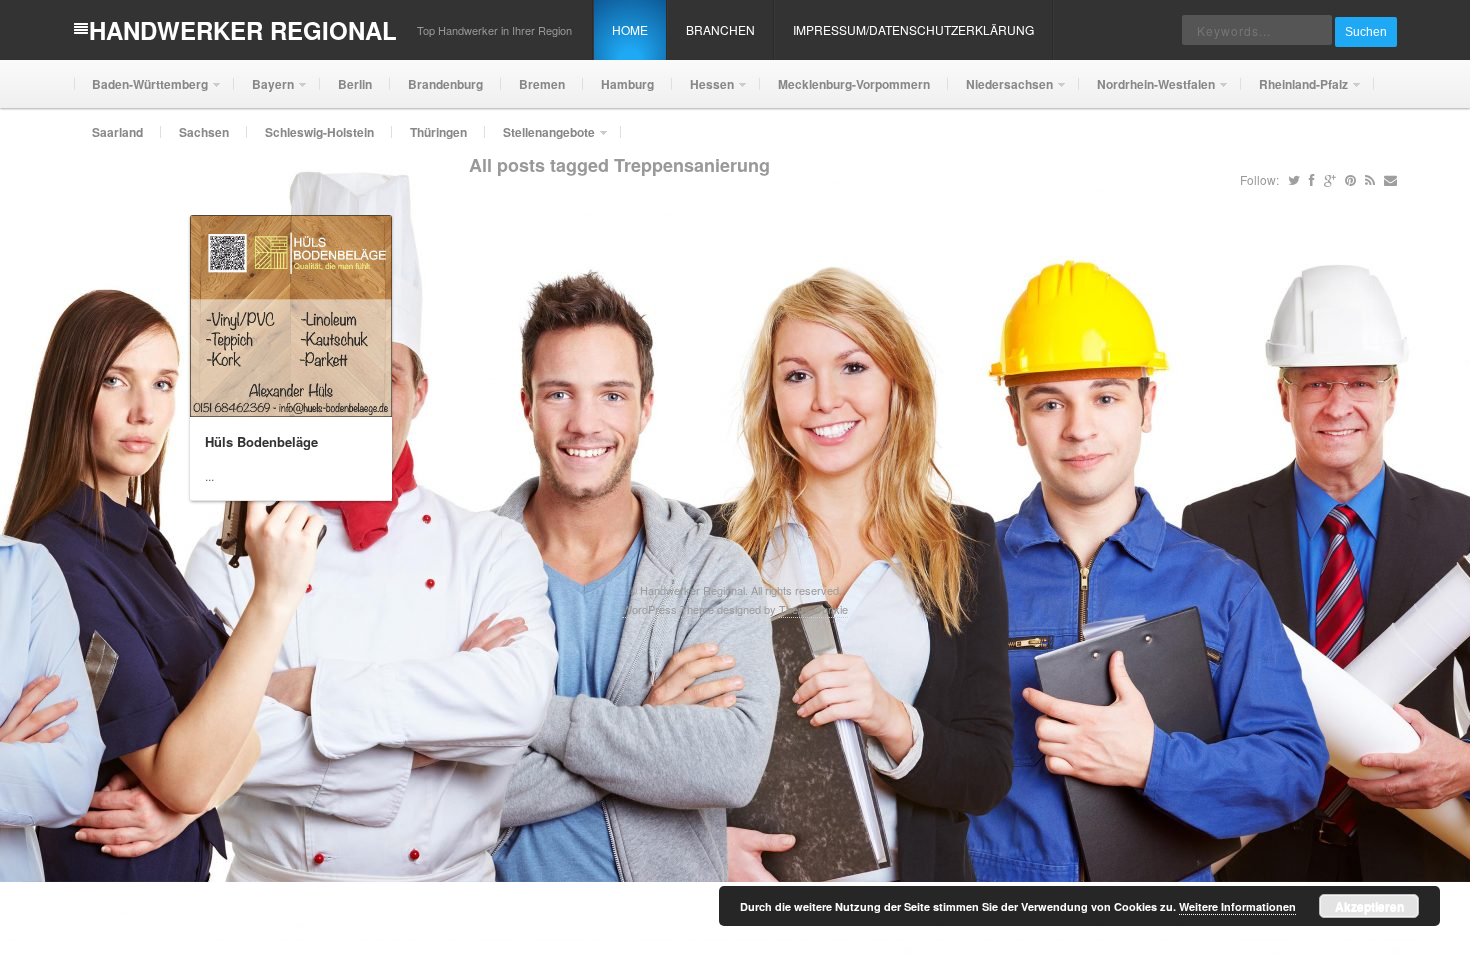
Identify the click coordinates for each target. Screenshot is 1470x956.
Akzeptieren (1369, 906)
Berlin (355, 84)
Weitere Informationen (1237, 906)
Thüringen (438, 132)
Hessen (703, 91)
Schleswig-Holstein (319, 132)
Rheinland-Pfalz (1294, 91)
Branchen (720, 29)
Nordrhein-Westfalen (1147, 91)
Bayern (264, 91)
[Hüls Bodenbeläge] (291, 316)
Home (630, 29)
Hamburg (627, 84)
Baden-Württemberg (141, 91)
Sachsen (204, 132)
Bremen (542, 84)
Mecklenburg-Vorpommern (854, 84)
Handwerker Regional (243, 30)
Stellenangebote (540, 139)
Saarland (117, 132)
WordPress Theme (668, 609)
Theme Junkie (813, 609)
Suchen (1366, 32)
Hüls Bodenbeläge (261, 441)
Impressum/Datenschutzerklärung (913, 29)
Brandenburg (445, 84)
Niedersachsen (1000, 91)
